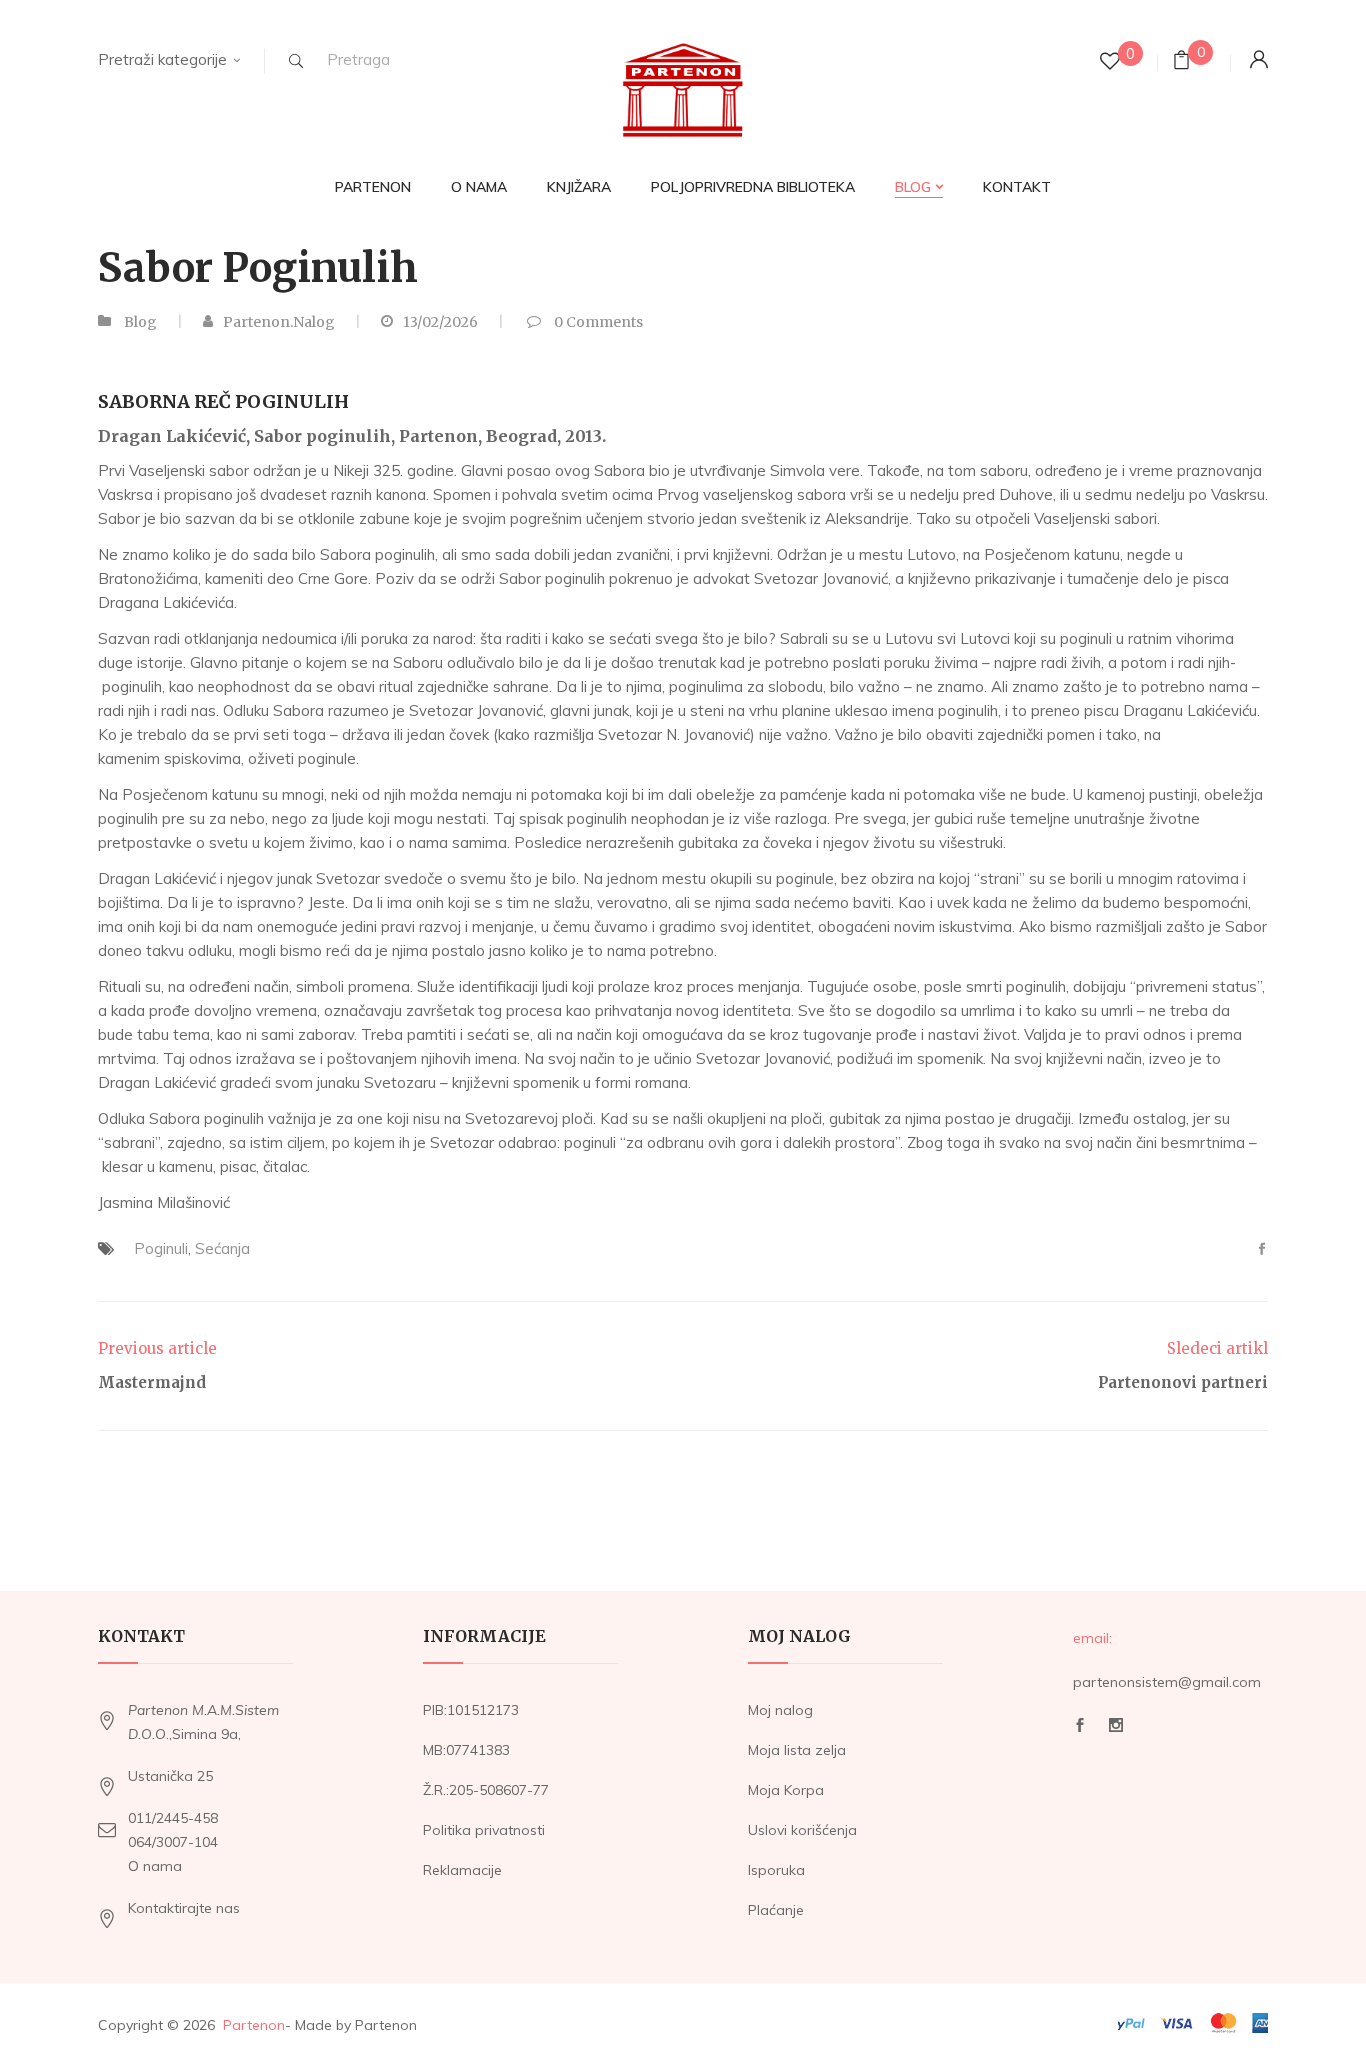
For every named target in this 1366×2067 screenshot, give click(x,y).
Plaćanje (776, 1910)
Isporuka (776, 1870)
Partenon (254, 2025)
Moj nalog (780, 1710)
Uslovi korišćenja (802, 1830)
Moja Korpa (786, 1790)
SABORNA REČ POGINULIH (223, 401)
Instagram (1116, 1730)
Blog (140, 322)
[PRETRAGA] (296, 61)
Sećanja (222, 1248)
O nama (155, 1866)
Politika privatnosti (484, 1830)
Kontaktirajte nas (184, 1908)
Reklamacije (462, 1870)
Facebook (1080, 1730)
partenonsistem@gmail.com (1167, 1682)
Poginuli (161, 1248)
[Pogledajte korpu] (1181, 62)
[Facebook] (1262, 1249)
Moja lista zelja (797, 1750)
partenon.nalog (279, 322)
